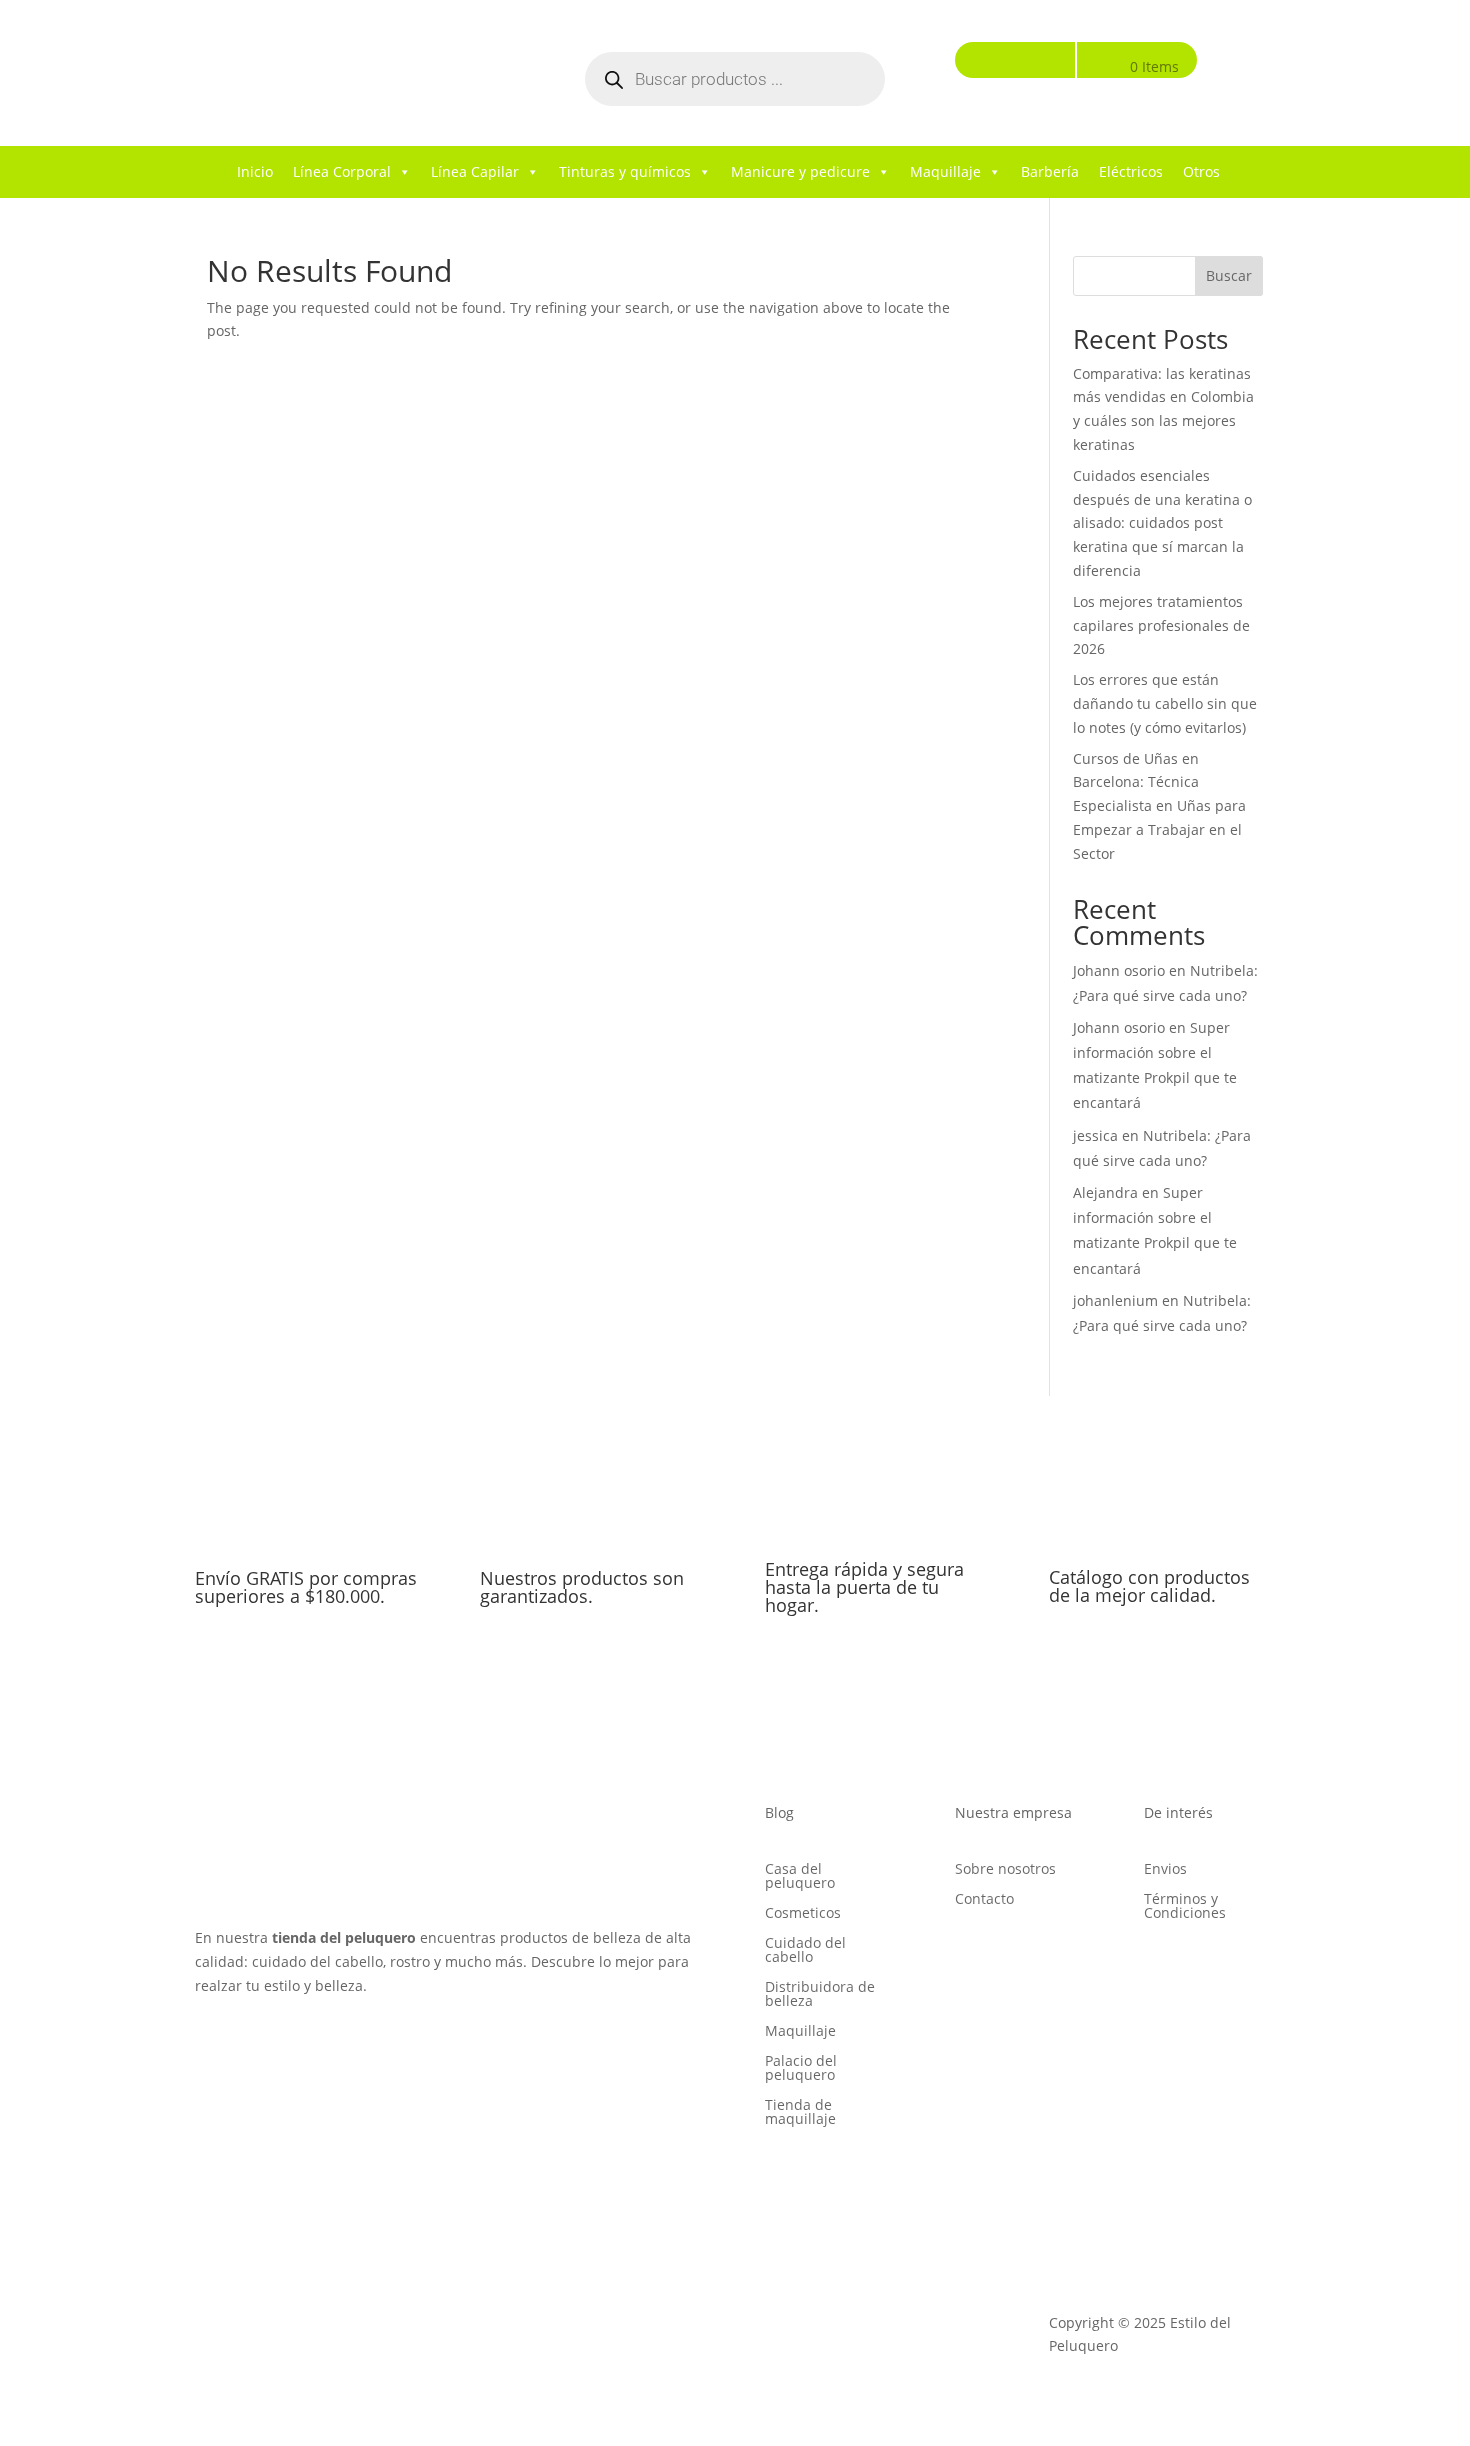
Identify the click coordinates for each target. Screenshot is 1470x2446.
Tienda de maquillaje (800, 2113)
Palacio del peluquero (801, 2069)
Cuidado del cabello (805, 1951)
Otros (1201, 171)
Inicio (255, 171)
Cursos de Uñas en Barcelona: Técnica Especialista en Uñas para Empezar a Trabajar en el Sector (1159, 806)
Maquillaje (945, 171)
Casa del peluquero (800, 1877)
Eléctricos (1131, 171)
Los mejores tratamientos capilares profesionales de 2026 (1161, 625)
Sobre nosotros (1005, 1870)
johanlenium (1115, 1300)
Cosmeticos (803, 1914)
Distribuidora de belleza (820, 1995)
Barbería (1050, 171)
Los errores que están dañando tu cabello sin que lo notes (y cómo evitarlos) (1165, 703)
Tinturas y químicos (625, 171)
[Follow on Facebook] (211, 2043)
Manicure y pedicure (800, 171)
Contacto (984, 1900)
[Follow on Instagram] (251, 2043)
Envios (1165, 1870)
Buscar (1229, 275)
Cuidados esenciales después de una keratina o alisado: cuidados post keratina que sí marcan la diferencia (1162, 523)
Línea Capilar (475, 171)
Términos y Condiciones (1185, 1907)
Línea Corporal (342, 171)
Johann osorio (1119, 970)
